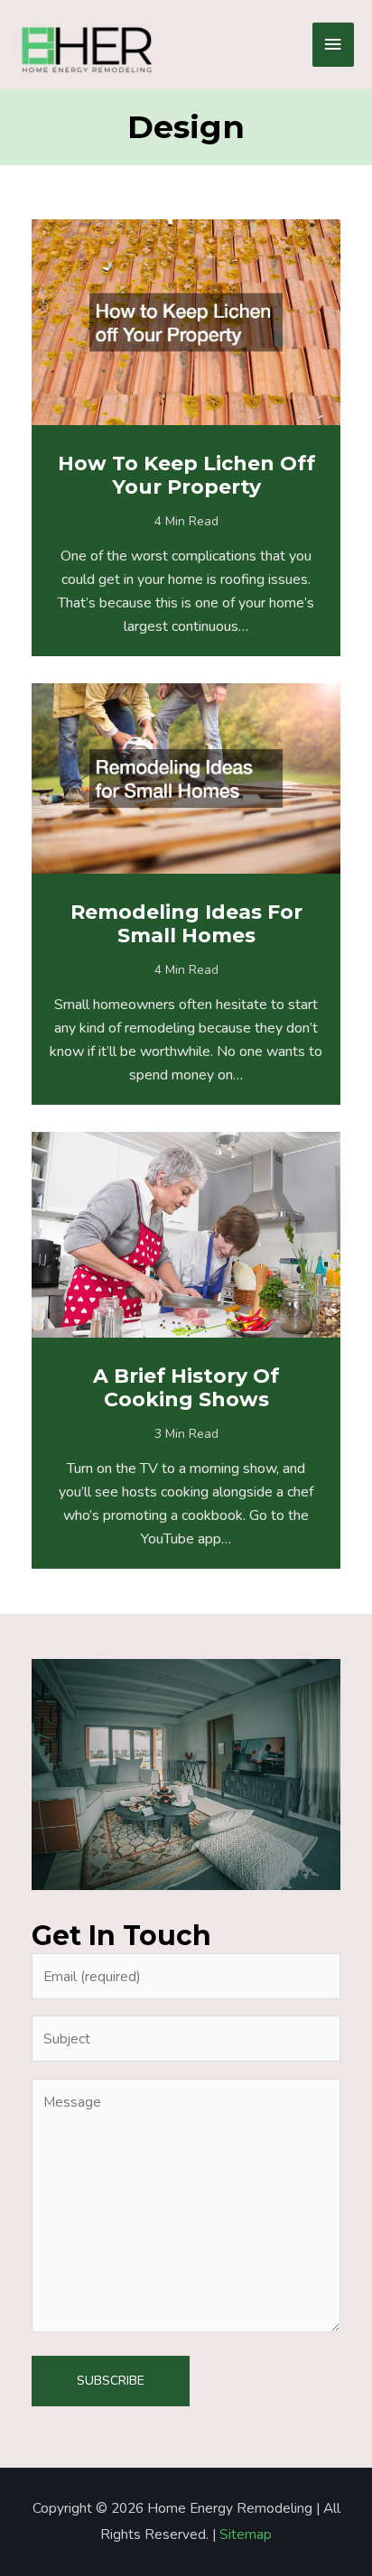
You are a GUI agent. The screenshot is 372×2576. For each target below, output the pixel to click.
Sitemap (246, 2534)
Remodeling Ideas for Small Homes (186, 924)
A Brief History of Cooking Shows (186, 1388)
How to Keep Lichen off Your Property (186, 475)
